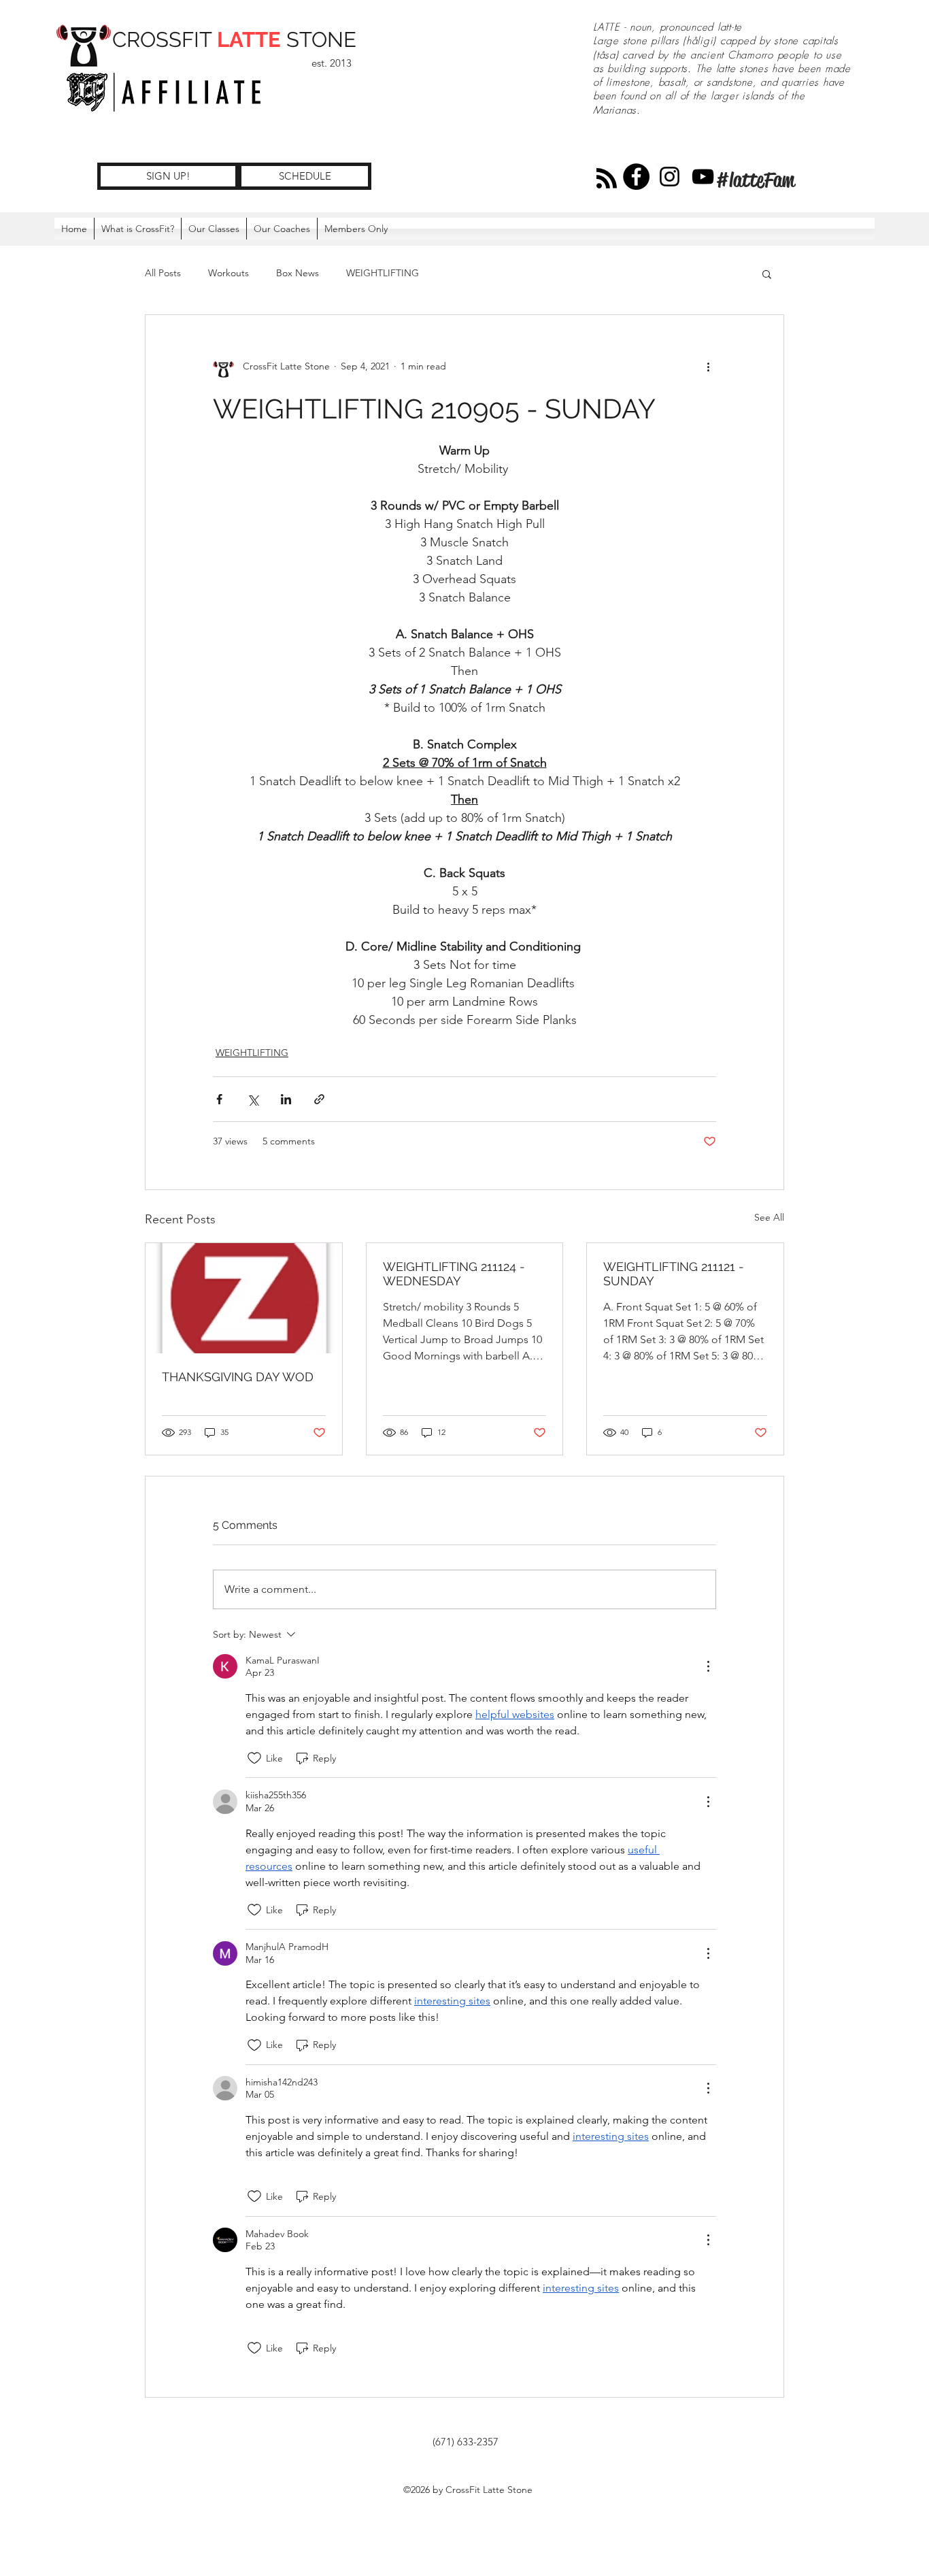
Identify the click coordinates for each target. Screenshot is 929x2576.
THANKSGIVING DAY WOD (238, 1377)
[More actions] (708, 367)
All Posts (163, 273)
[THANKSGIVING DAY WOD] (244, 1298)
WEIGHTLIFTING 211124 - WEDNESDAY (454, 1274)
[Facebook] (636, 177)
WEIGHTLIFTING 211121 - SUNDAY (674, 1274)
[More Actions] (708, 1666)
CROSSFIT (165, 39)
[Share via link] (319, 1099)
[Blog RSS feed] (607, 179)
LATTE (249, 39)
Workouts (229, 273)
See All (769, 1217)
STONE (319, 39)
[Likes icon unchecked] (254, 1758)
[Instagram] (670, 177)
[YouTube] (703, 177)
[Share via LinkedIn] (286, 1099)
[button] (356, 229)
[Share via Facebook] (219, 1099)
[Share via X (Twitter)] (253, 1099)
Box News (298, 273)
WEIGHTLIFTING (383, 273)
